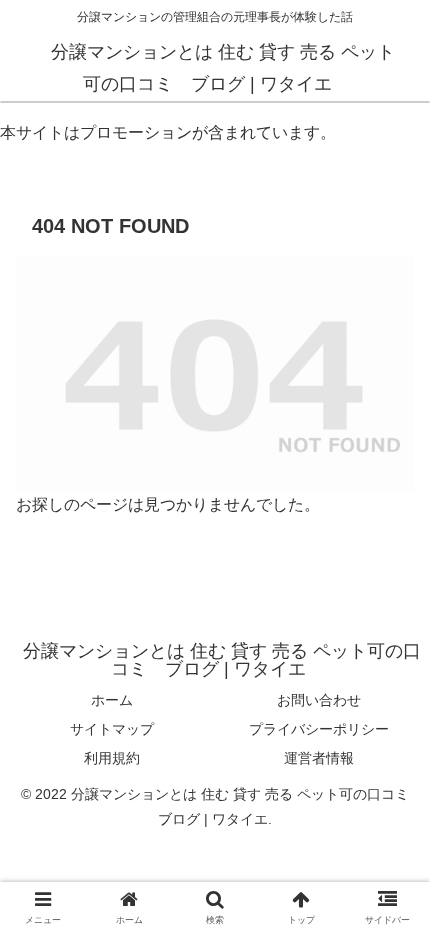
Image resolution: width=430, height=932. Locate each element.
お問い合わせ (319, 700)
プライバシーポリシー (319, 729)
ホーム (112, 700)
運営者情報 (319, 758)
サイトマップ (112, 729)
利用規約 (112, 758)
